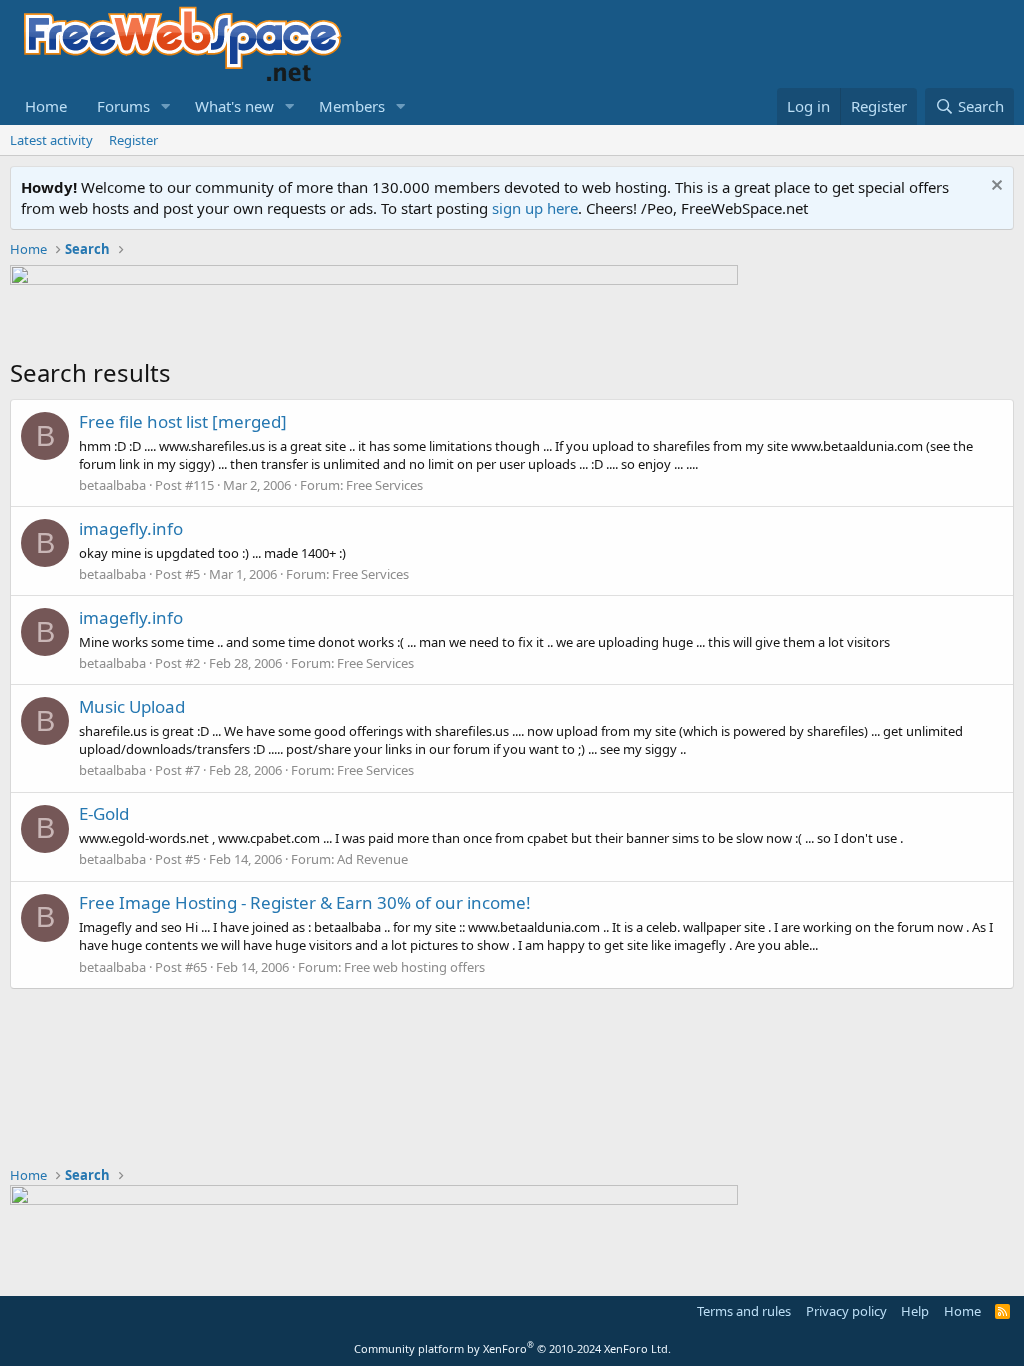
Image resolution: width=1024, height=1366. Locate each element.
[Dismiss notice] (994, 187)
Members (352, 106)
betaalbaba (112, 485)
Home (46, 106)
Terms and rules (744, 1311)
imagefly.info (131, 528)
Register (133, 140)
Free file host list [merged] (183, 421)
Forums (123, 106)
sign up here (535, 208)
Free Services (384, 485)
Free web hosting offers (414, 967)
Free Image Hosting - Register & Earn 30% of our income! (305, 902)
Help (915, 1311)
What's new (234, 106)
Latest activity (51, 140)
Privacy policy (846, 1311)
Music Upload (132, 706)
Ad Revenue (372, 859)
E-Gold (104, 813)
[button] (166, 106)
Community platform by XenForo (512, 1348)
